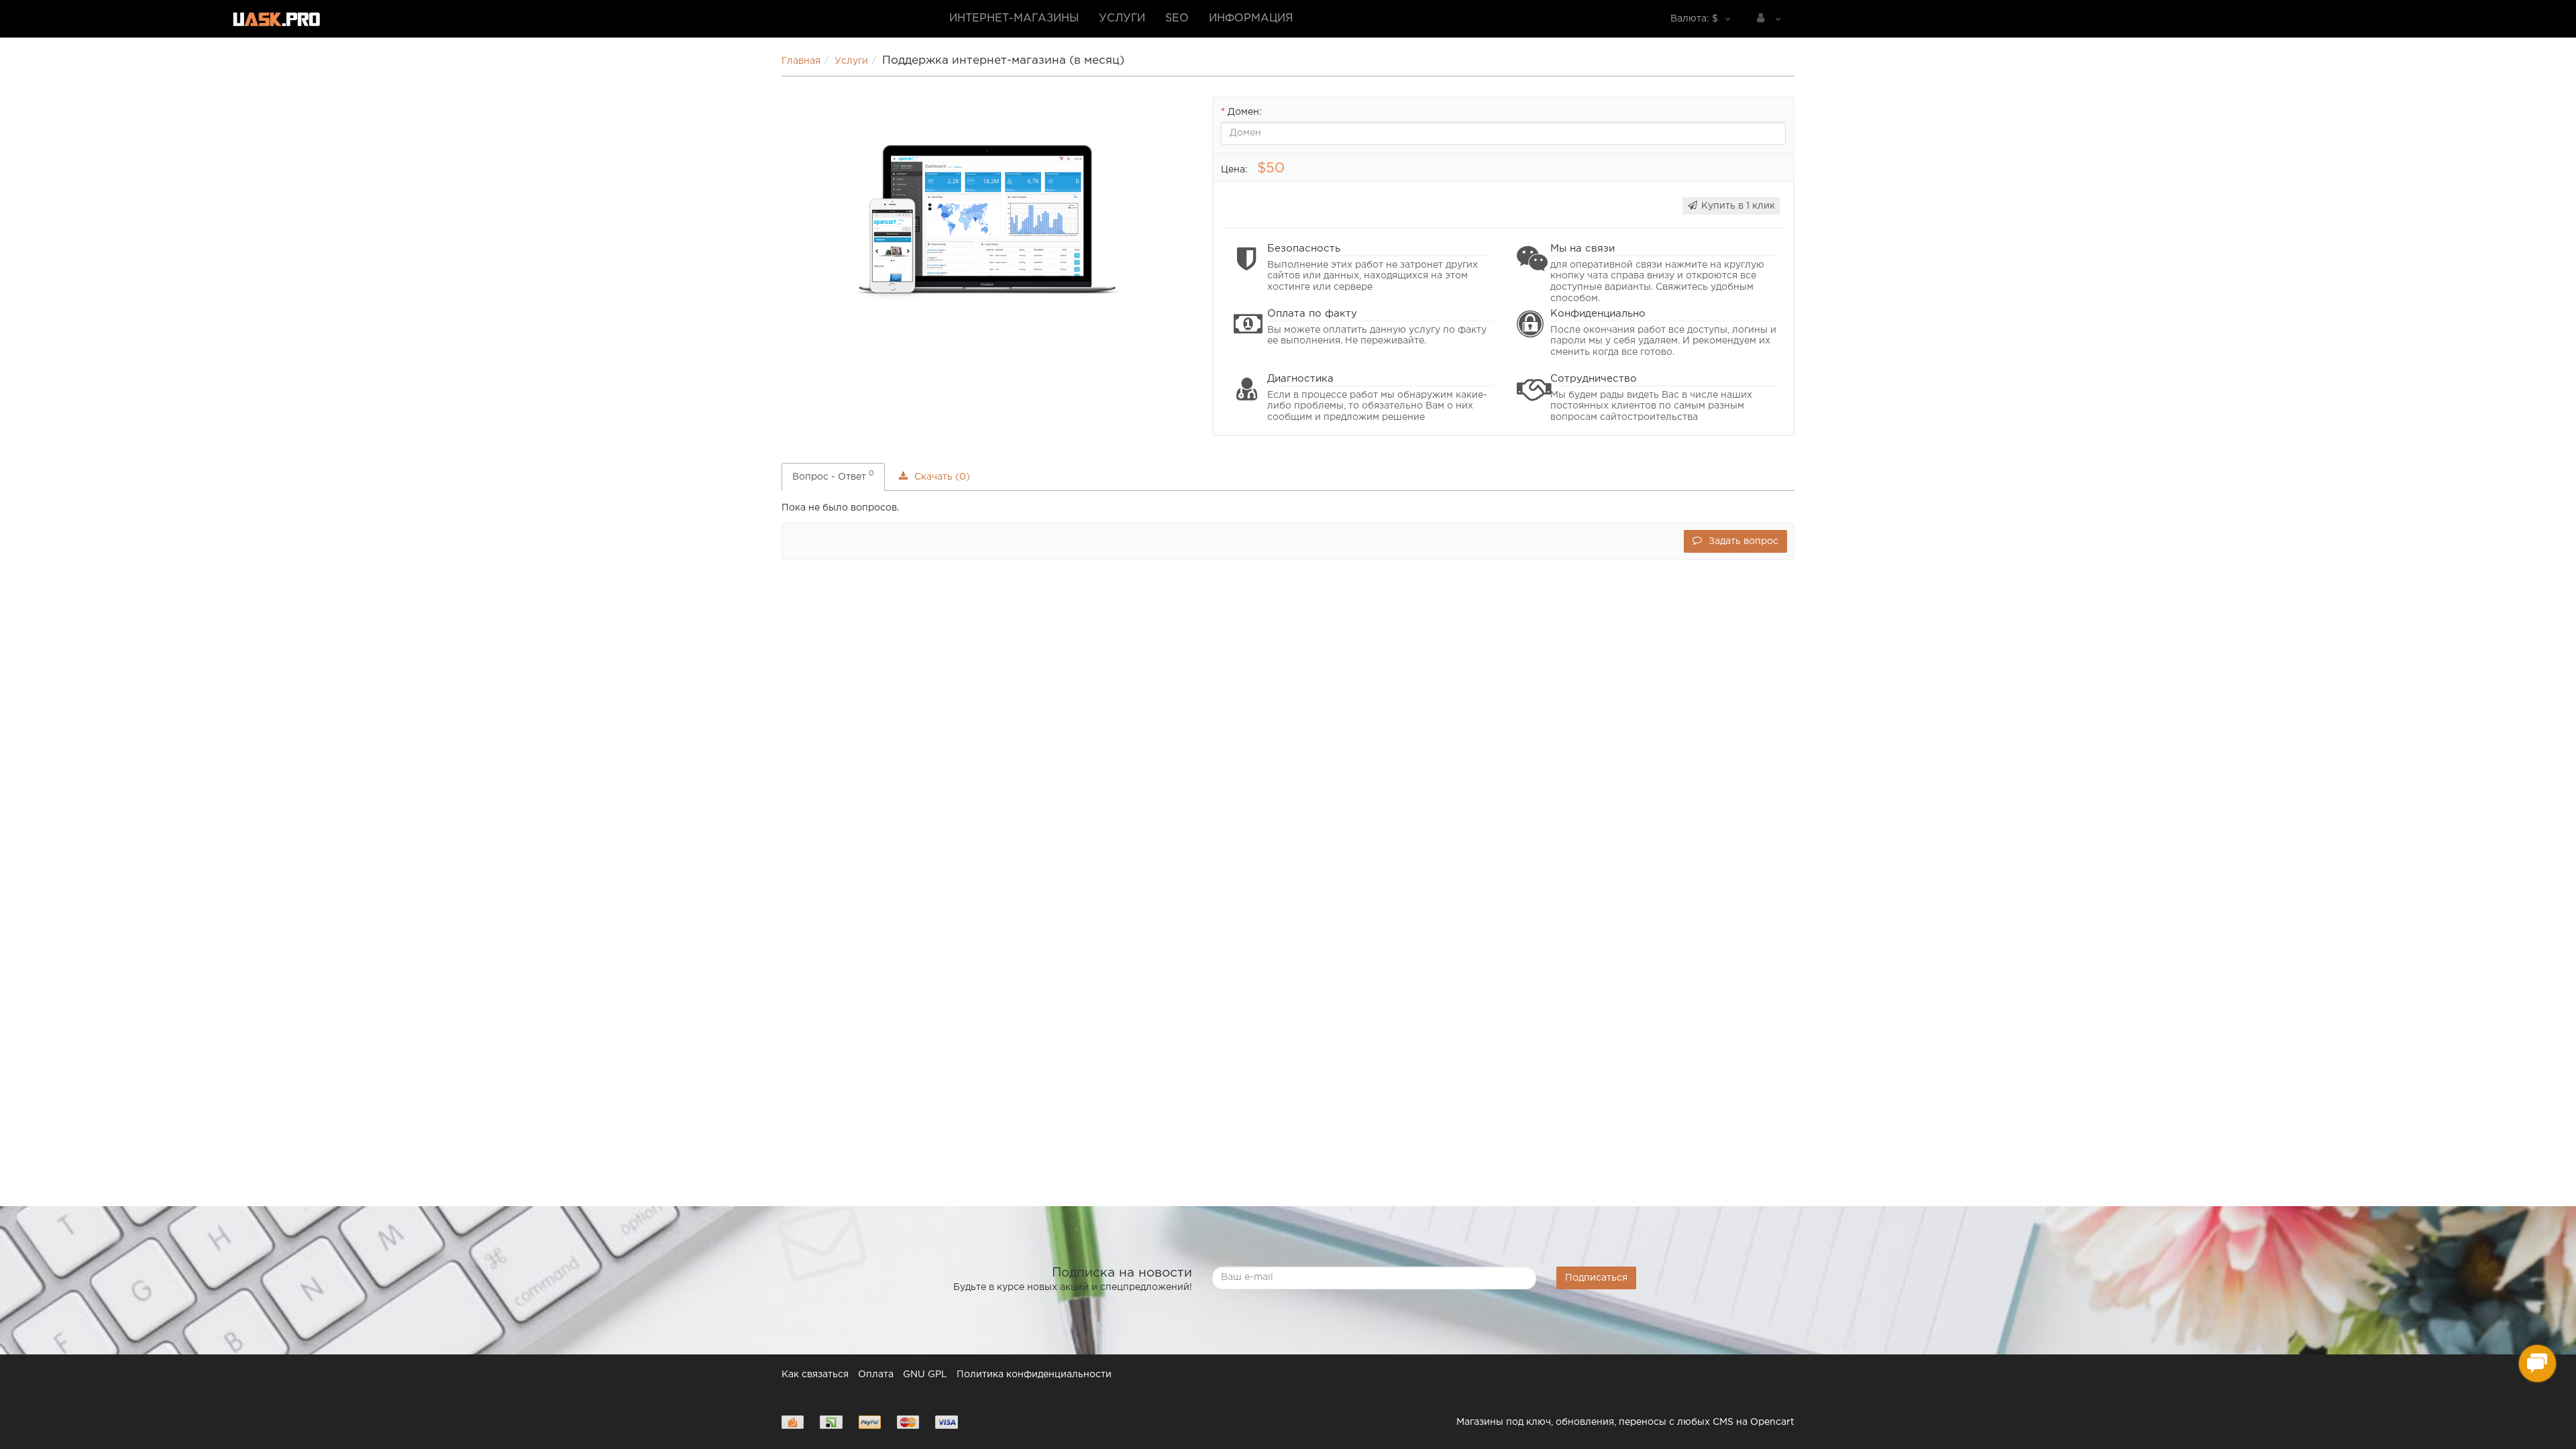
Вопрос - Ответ (833, 475)
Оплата (876, 1375)
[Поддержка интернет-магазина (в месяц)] (987, 224)
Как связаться (815, 1375)
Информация (1251, 18)
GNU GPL (925, 1375)
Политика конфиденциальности (1034, 1375)
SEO (1177, 18)
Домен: (1245, 112)
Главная (801, 61)
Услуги (1122, 18)
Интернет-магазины (1014, 18)
